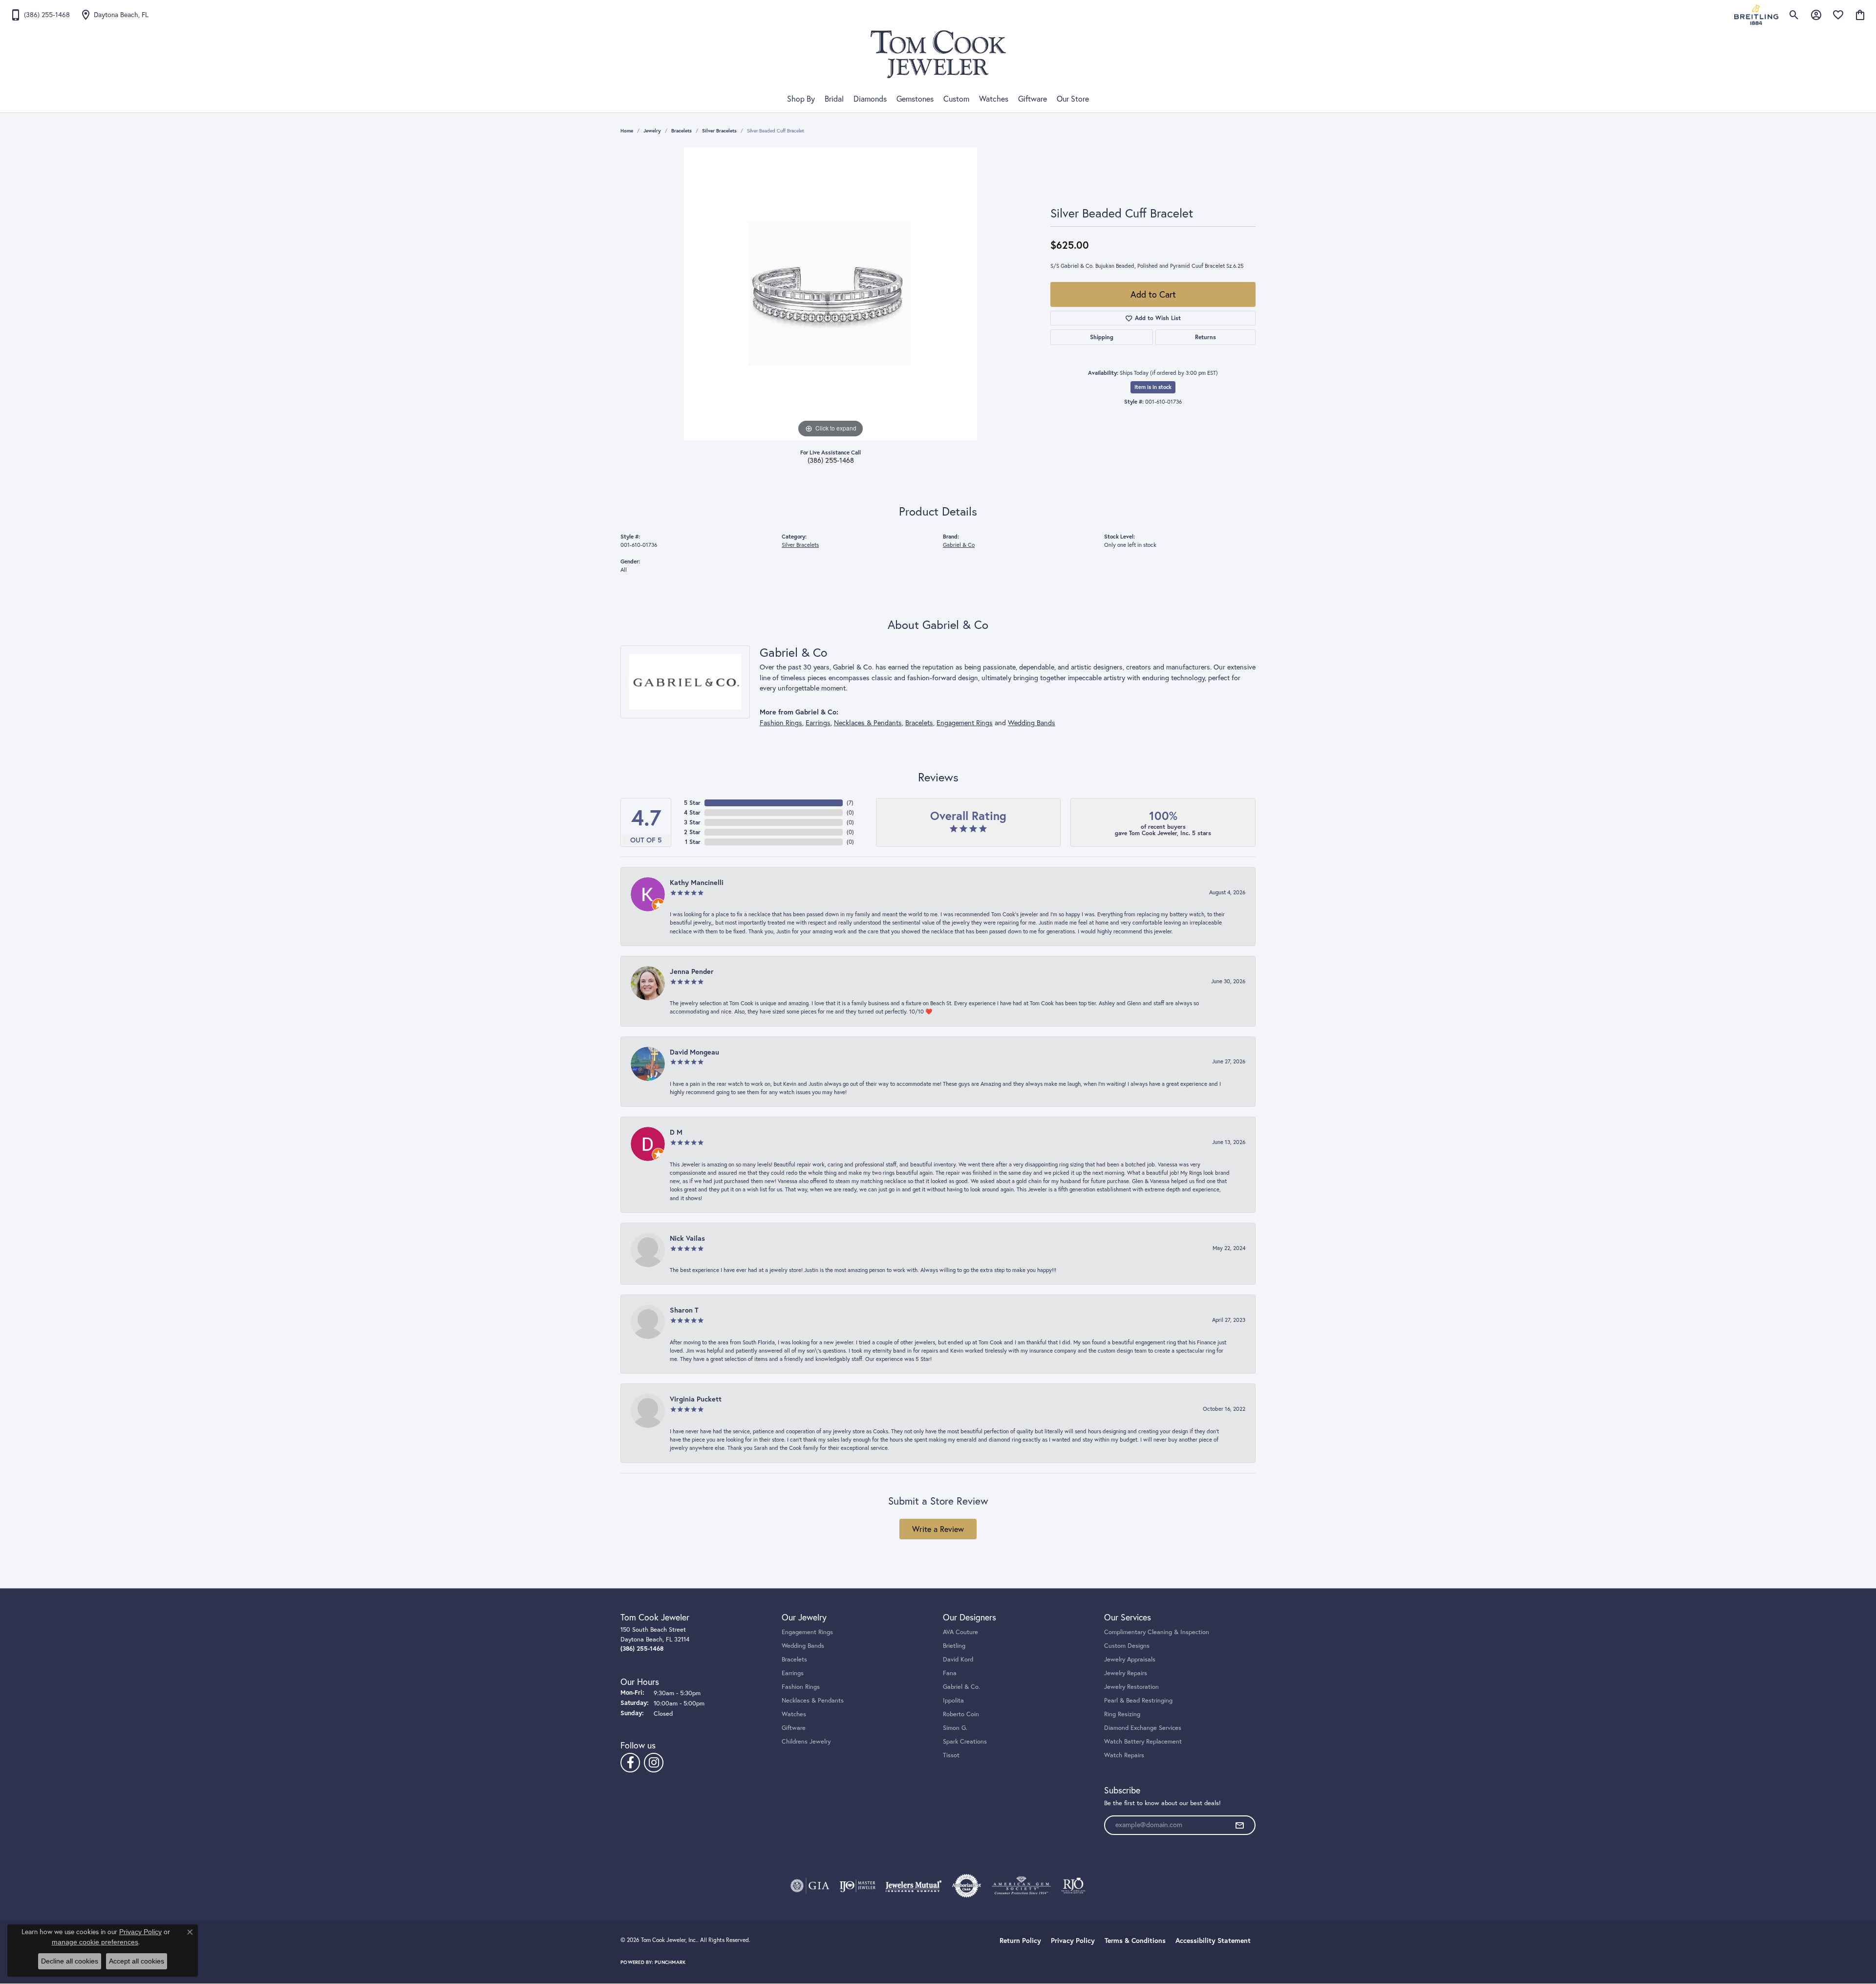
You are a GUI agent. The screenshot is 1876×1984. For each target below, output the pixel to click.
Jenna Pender (692, 971)
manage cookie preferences (95, 1942)
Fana (950, 1673)
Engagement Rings (965, 723)
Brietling (954, 1645)
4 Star (692, 812)
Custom (956, 99)
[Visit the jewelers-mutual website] (913, 1886)
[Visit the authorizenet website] (967, 1886)
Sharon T (684, 1310)
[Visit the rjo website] (1073, 1886)
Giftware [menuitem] (794, 1727)
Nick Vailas (687, 1238)
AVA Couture (960, 1632)
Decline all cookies (70, 1961)
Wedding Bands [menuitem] (803, 1645)
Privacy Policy (1073, 1941)
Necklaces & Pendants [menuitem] (813, 1700)
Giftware (1033, 99)
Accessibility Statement (1213, 1941)
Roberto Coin (961, 1714)
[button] (1794, 15)
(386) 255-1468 (831, 460)
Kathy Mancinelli (697, 882)
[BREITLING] (1756, 15)
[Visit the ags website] (1021, 1886)
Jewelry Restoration (1131, 1686)
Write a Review (938, 1529)
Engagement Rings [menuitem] (807, 1632)
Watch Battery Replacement (1143, 1741)
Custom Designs (1127, 1645)
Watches (994, 99)
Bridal (834, 99)
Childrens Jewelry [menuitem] (806, 1741)
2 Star (692, 832)
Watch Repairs (1124, 1755)
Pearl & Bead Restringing (1138, 1700)
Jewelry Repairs (1126, 1673)
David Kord (958, 1659)
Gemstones (915, 99)
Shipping (1102, 337)
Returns (1205, 337)
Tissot (951, 1755)
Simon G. (955, 1727)
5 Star (692, 803)
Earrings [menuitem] (793, 1673)
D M (676, 1132)
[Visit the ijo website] (858, 1886)
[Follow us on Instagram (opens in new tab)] (654, 1763)
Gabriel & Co (959, 545)
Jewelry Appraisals (1130, 1659)
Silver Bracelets (719, 131)
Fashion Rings (781, 723)
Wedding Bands (1032, 723)
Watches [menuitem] (794, 1714)
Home (627, 131)
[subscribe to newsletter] (1239, 1825)
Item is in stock (1153, 387)
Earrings (818, 723)
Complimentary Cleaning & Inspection (1157, 1632)
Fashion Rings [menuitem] (801, 1686)
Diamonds (870, 99)
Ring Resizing (1122, 1714)
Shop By (801, 99)
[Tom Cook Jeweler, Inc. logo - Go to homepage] (938, 54)
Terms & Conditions (1135, 1941)
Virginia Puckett (696, 1399)
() (850, 803)
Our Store (1073, 99)
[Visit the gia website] (810, 1886)
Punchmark (670, 1962)
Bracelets (682, 131)
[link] (40, 15)
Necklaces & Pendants (868, 723)
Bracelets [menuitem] (794, 1659)
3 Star (692, 822)
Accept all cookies (137, 1961)
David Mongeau (694, 1052)
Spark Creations (965, 1741)
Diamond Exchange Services (1143, 1727)
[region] (831, 294)
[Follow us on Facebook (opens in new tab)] (630, 1763)
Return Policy (1020, 1941)
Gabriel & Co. (961, 1686)
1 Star (693, 842)
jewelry (652, 131)
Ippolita (953, 1700)
